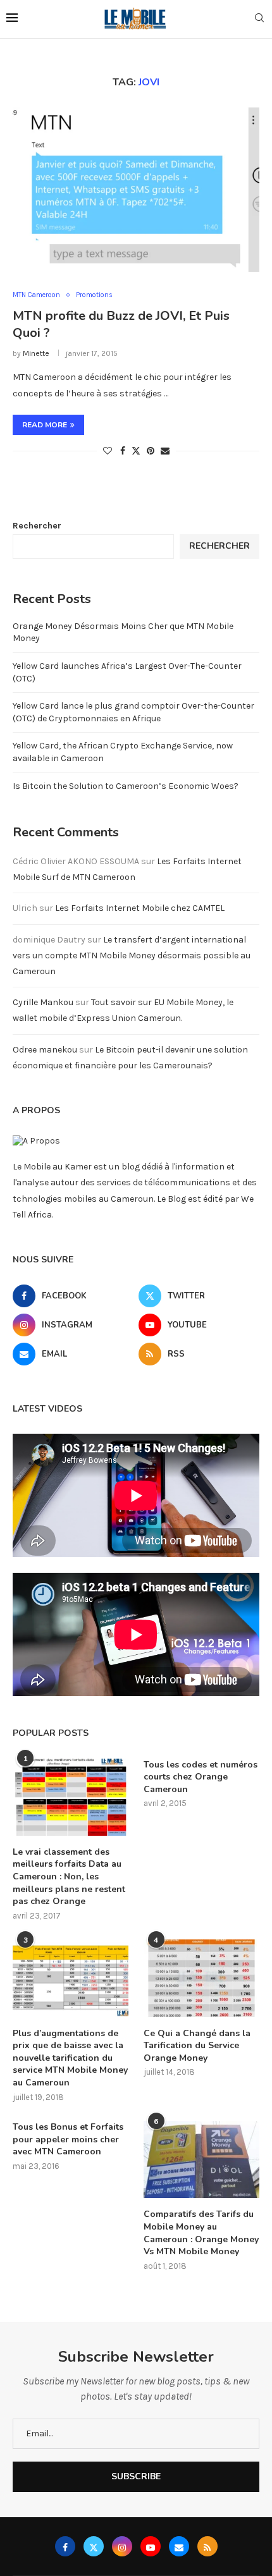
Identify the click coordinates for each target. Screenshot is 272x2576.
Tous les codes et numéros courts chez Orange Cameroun (201, 1777)
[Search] (259, 19)
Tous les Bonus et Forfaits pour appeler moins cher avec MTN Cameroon (68, 2139)
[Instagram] (122, 2546)
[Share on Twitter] (136, 451)
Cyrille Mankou (43, 1002)
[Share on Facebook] (123, 451)
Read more (45, 425)
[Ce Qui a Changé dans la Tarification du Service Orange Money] (201, 1978)
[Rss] (207, 2546)
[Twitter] (94, 2546)
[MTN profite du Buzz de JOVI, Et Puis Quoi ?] (136, 190)
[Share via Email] (165, 451)
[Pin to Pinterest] (151, 451)
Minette (36, 353)
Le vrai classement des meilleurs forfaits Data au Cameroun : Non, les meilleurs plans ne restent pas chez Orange (69, 1877)
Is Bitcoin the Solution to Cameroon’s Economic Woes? (126, 786)
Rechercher (37, 526)
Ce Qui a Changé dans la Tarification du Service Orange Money (197, 2046)
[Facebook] (65, 2546)
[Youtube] (151, 2546)
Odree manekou (45, 1050)
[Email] (179, 2546)
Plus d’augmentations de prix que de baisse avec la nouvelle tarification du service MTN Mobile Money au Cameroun (70, 2058)
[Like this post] (108, 451)
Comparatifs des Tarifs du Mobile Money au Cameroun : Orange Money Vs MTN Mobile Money (201, 2233)
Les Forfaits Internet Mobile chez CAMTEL (140, 908)
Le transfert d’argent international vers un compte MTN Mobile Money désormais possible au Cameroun (132, 955)
